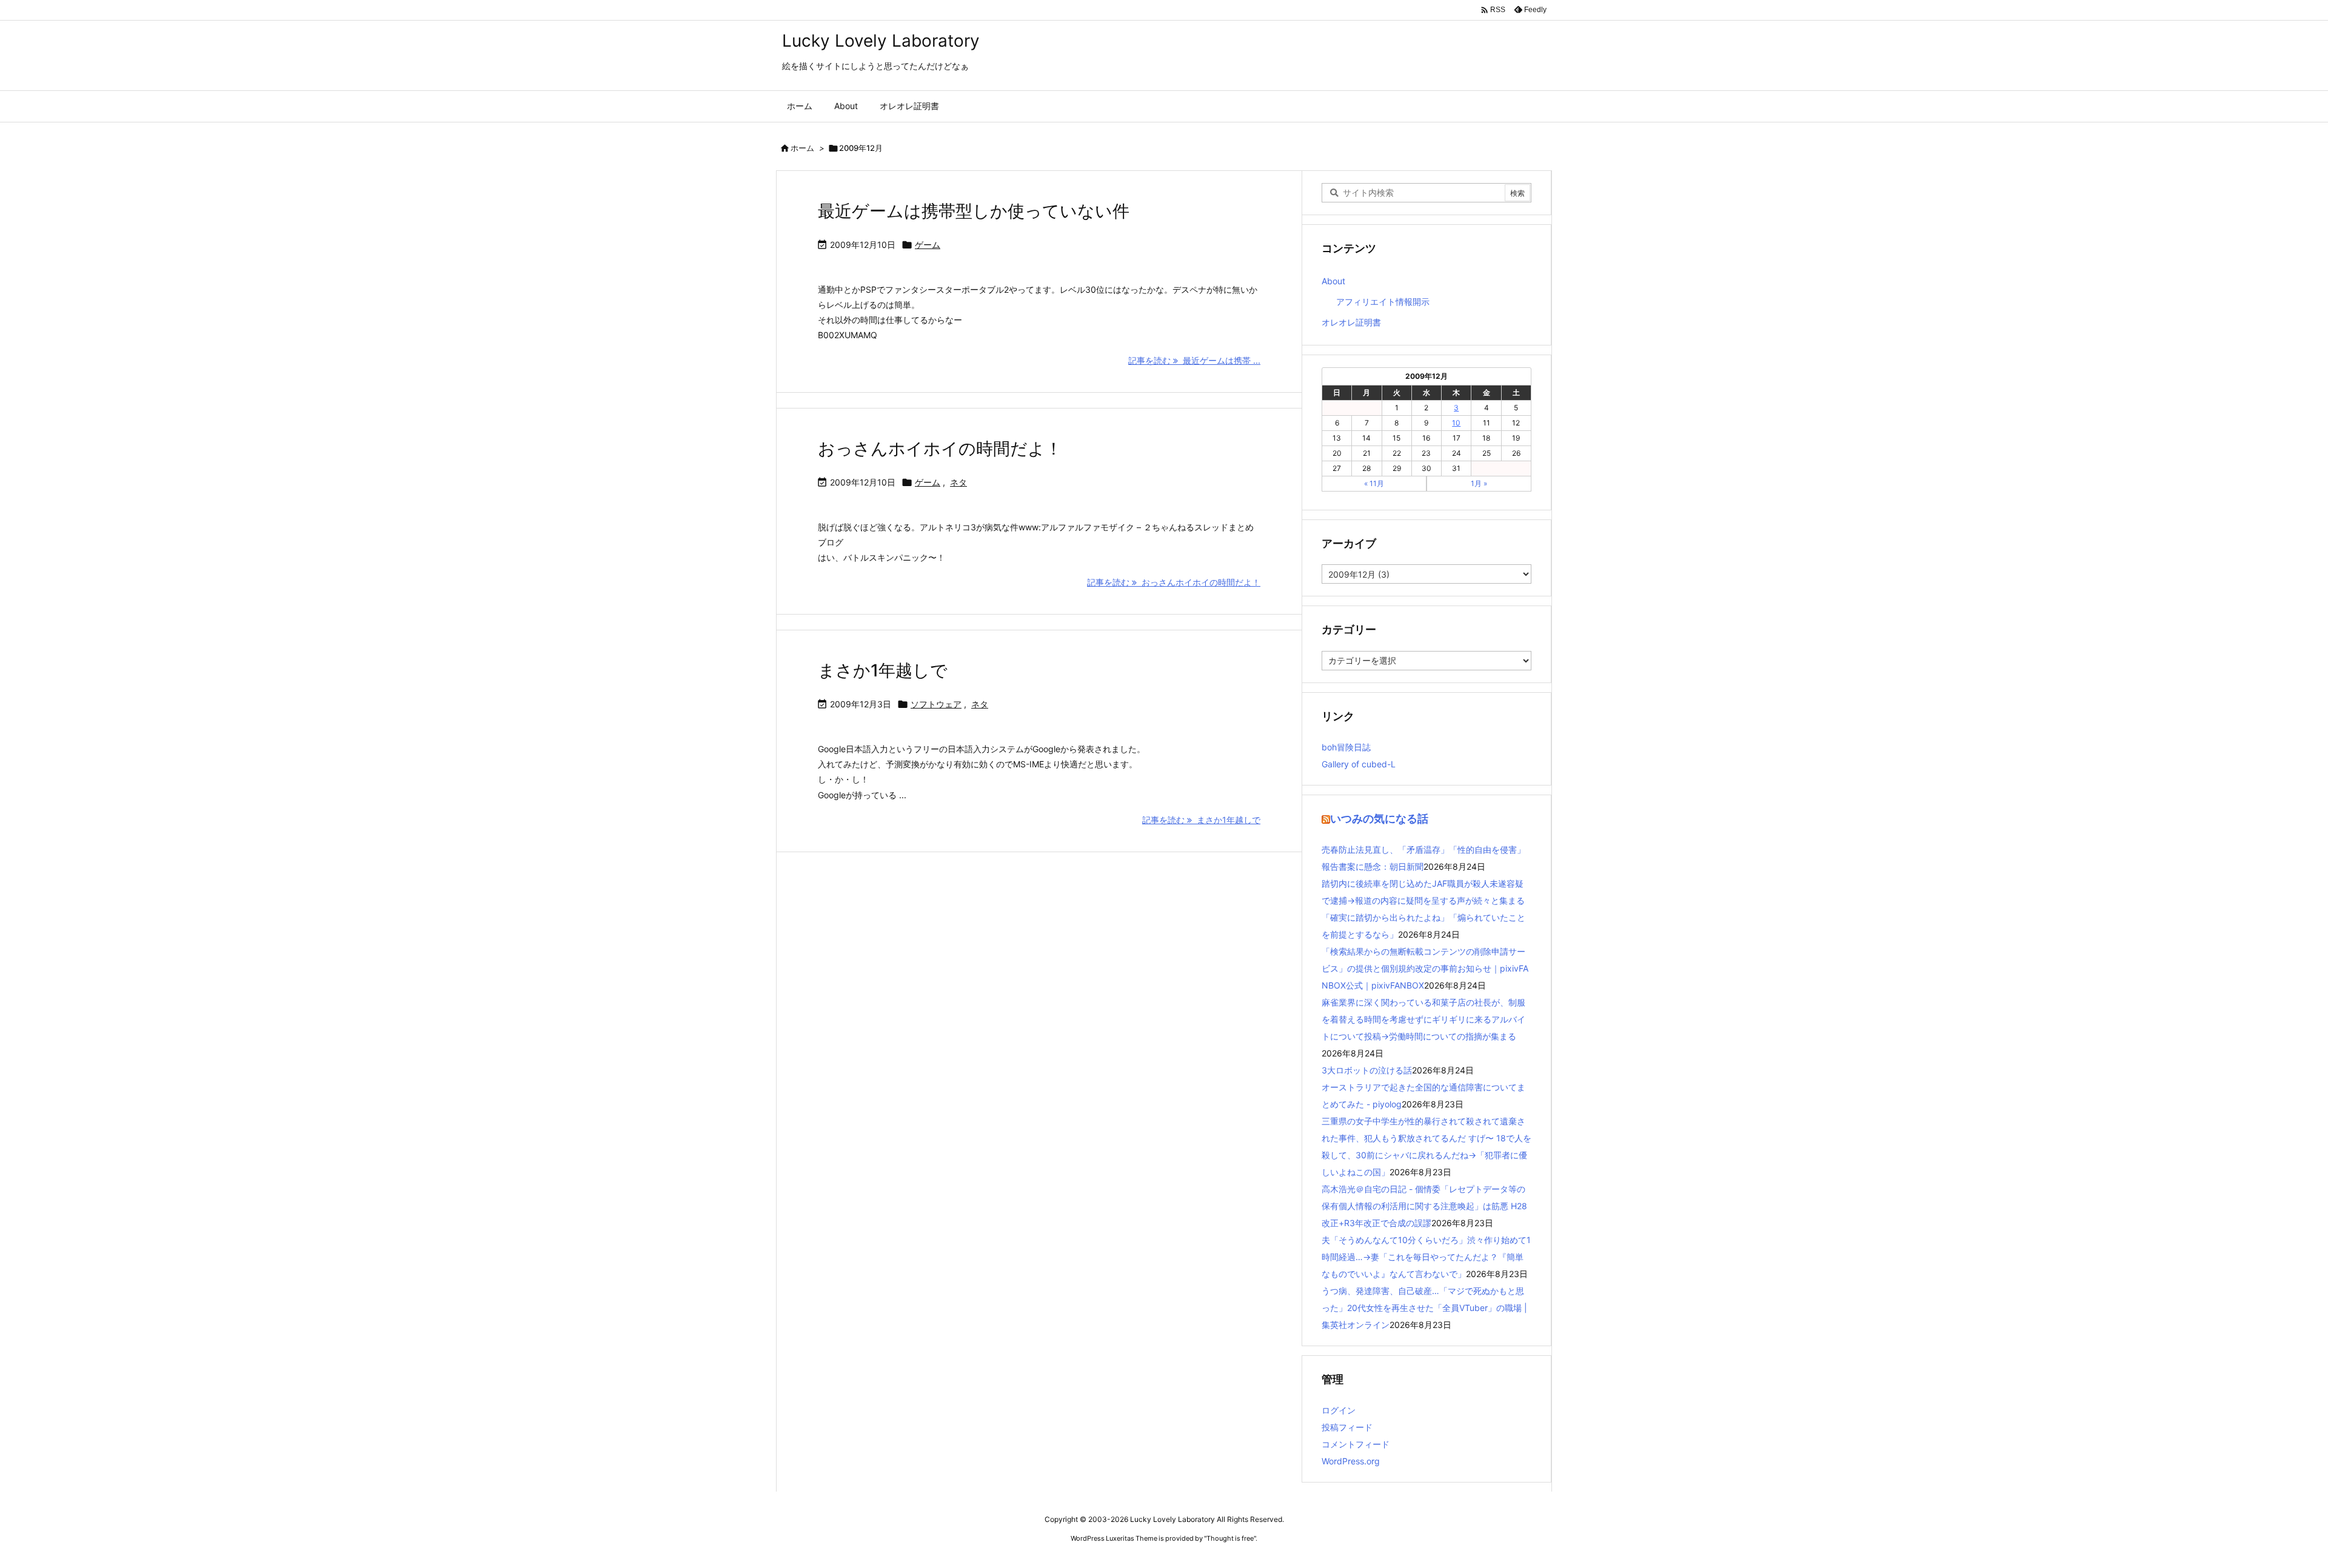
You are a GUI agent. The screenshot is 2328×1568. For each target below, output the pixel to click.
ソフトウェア (936, 704)
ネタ (958, 482)
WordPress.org (1351, 1461)
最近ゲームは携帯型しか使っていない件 (974, 211)
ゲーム (928, 245)
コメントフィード (1356, 1444)
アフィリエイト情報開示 (1383, 302)
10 (1456, 423)
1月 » (1479, 483)
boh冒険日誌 (1346, 747)
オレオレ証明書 (1351, 322)
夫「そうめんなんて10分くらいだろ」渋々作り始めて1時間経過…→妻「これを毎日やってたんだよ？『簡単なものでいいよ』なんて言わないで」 (1426, 1257)
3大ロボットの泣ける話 (1367, 1070)
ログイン (1339, 1410)
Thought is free (1230, 1538)
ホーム (802, 148)
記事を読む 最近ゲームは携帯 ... (1194, 360)
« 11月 (1374, 483)
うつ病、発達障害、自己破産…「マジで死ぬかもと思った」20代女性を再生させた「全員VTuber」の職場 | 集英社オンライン (1424, 1308)
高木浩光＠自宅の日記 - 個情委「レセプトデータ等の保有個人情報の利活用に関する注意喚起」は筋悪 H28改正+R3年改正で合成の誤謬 (1424, 1206)
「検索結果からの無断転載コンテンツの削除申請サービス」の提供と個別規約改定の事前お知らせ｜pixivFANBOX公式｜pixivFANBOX (1425, 968)
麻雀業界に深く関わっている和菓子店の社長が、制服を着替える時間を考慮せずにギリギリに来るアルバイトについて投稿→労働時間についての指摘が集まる (1423, 1019)
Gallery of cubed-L (1359, 764)
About (1333, 281)
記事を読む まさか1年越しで (1201, 820)
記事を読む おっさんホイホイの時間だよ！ (1174, 582)
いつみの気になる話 (1379, 819)
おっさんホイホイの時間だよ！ (940, 449)
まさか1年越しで (883, 670)
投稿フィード (1347, 1427)
